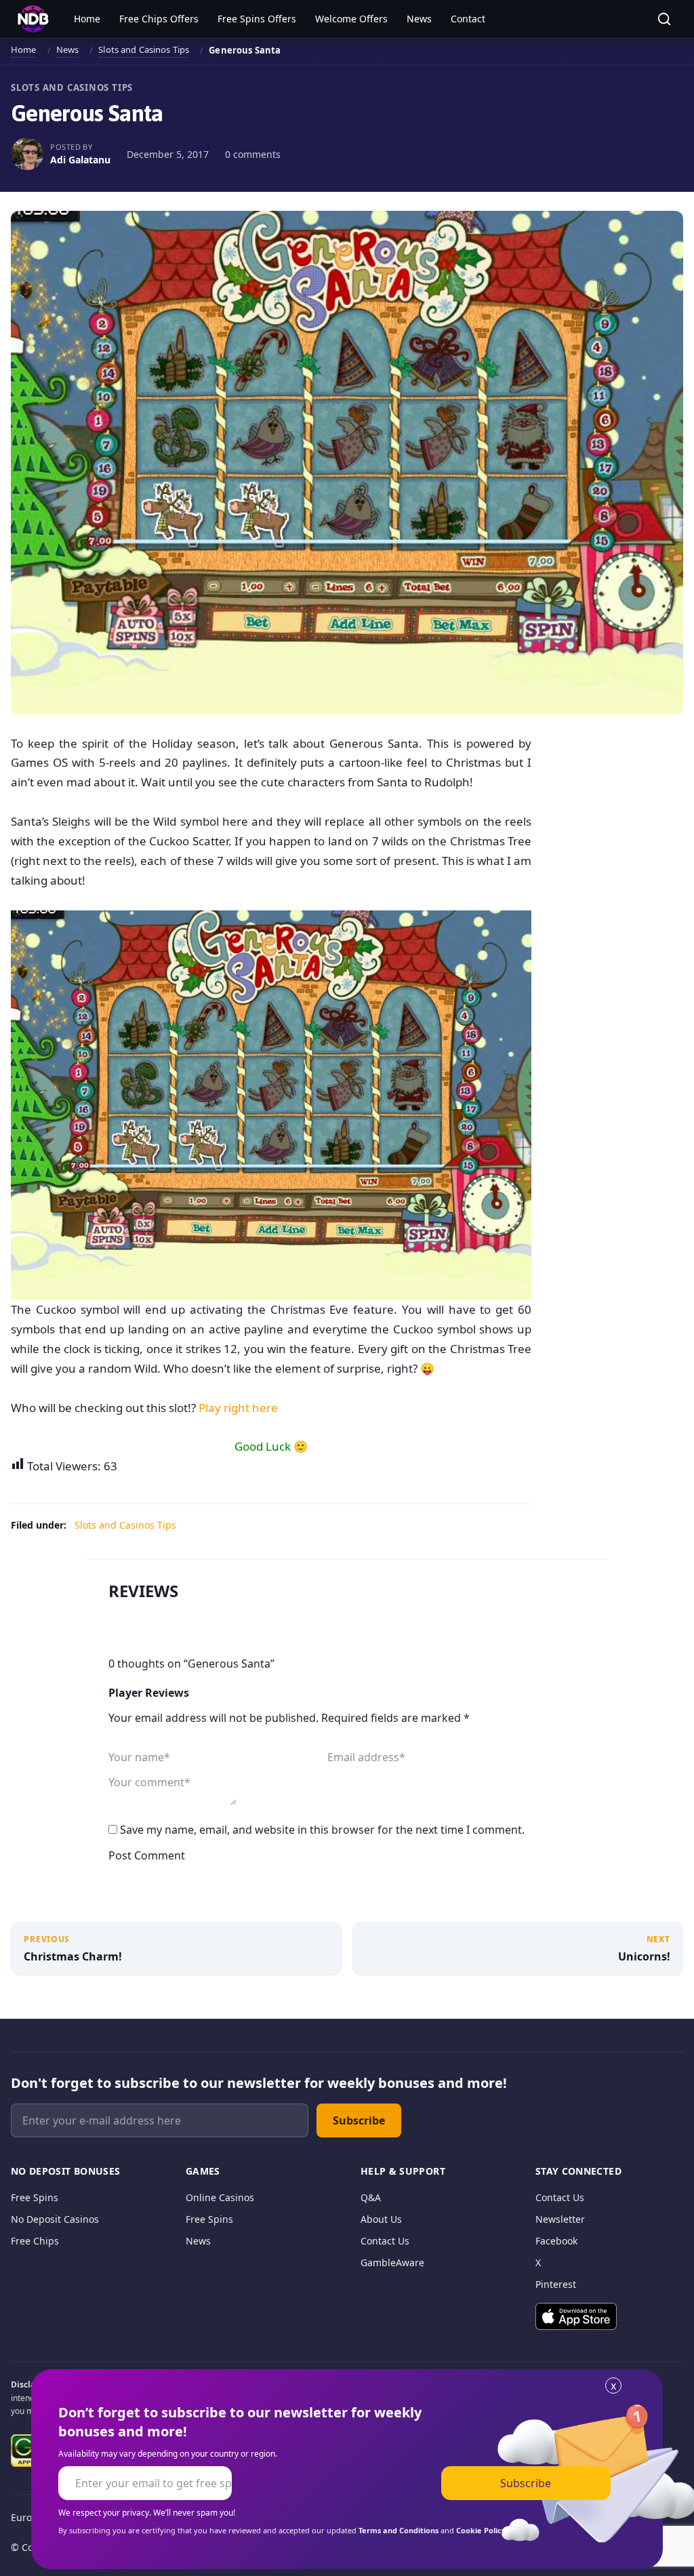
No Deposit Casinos (55, 2219)
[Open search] (664, 19)
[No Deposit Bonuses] (33, 19)
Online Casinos (220, 2197)
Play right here (238, 1408)
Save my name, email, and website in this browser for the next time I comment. (322, 1830)
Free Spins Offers (257, 19)
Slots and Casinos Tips (144, 49)
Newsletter (560, 2219)
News (419, 19)
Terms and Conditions (399, 2530)
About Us (381, 2219)
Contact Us (385, 2241)
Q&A (371, 2197)
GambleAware (392, 2262)
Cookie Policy (481, 2530)
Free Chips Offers (159, 19)
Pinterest (556, 2284)
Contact (468, 19)
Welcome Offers (351, 19)
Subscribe (359, 2120)
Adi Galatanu (80, 160)
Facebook (556, 2241)
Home (87, 19)
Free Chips (35, 2241)
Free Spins (35, 2197)
